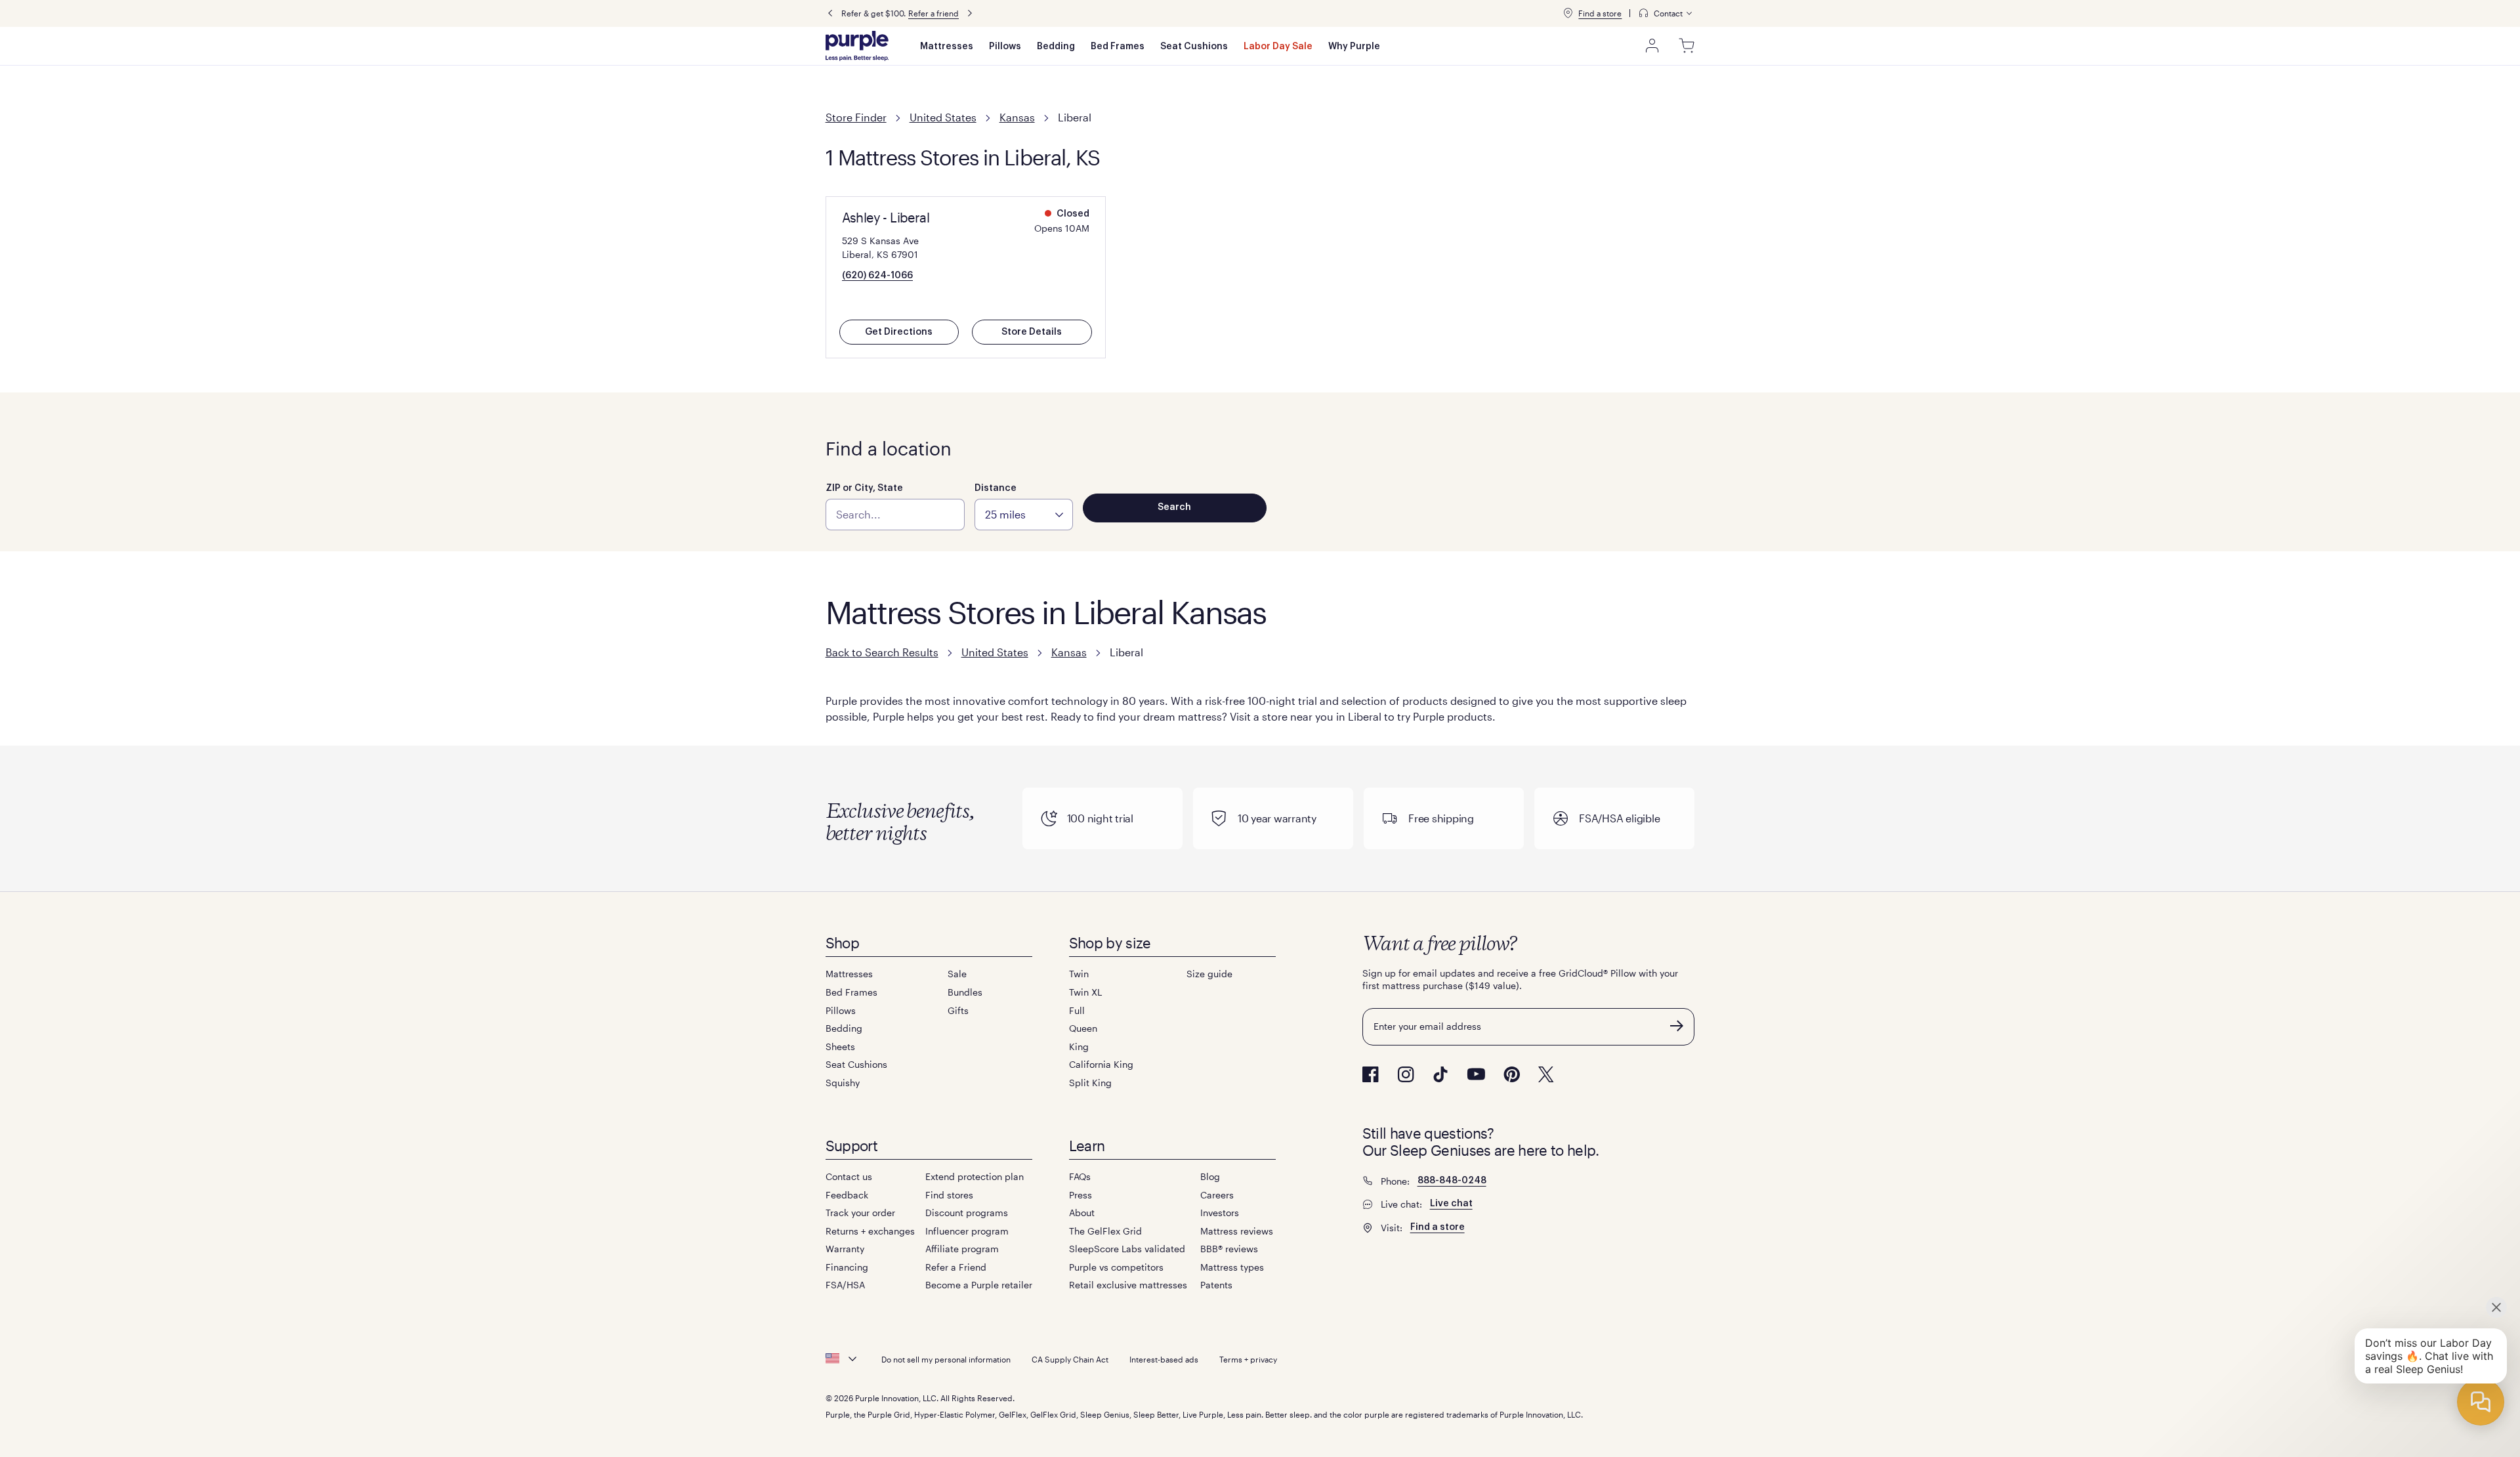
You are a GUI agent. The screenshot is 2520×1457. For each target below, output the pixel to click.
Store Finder (856, 117)
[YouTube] (1476, 1074)
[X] (1546, 1074)
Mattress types (1232, 1267)
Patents (1216, 1285)
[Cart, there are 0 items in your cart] (1687, 46)
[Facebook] (1371, 1074)
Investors (1220, 1213)
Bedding (1056, 47)
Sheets (840, 1046)
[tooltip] (1666, 13)
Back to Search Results (882, 652)
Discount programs (967, 1213)
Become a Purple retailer (979, 1285)
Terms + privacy (1248, 1359)
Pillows (1005, 47)
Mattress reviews (1237, 1231)
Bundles (965, 992)
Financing (847, 1267)
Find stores (949, 1195)
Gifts (958, 1010)
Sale (957, 974)
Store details (1032, 332)
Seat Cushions (1194, 47)
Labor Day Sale (1278, 47)
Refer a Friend (956, 1267)
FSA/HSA (845, 1285)
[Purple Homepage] (857, 46)
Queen (1083, 1028)
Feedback (847, 1195)
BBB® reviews (1229, 1249)
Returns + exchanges (870, 1231)
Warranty (845, 1249)
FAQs (1080, 1176)
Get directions (899, 332)
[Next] (970, 13)
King (1079, 1046)
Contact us (849, 1176)
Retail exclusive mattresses (1128, 1285)
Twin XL (1085, 992)
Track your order (860, 1213)
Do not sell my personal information (946, 1359)
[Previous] (830, 13)
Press (1081, 1195)
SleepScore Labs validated (1127, 1249)
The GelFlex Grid (1105, 1231)
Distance (996, 488)
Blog (1210, 1176)
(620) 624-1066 (877, 276)
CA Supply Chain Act (1070, 1359)
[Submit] (1677, 1026)
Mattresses (947, 47)
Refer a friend (934, 13)
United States (943, 117)
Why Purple (1354, 47)
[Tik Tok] (1440, 1074)
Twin (1079, 974)
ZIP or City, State (864, 488)
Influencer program (967, 1231)
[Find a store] (1568, 13)
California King (1101, 1064)
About (1082, 1213)
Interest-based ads (1164, 1359)
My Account (1652, 46)
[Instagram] (1406, 1074)
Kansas (1017, 117)
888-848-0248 (1452, 1181)
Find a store (1600, 13)
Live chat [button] (1451, 1204)
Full (1077, 1010)
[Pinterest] (1512, 1074)
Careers (1217, 1195)
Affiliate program (962, 1249)
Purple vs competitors (1116, 1267)
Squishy (843, 1083)
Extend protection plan (975, 1176)
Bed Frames (1118, 47)
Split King (1090, 1083)
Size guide (1209, 974)
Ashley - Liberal (886, 217)
